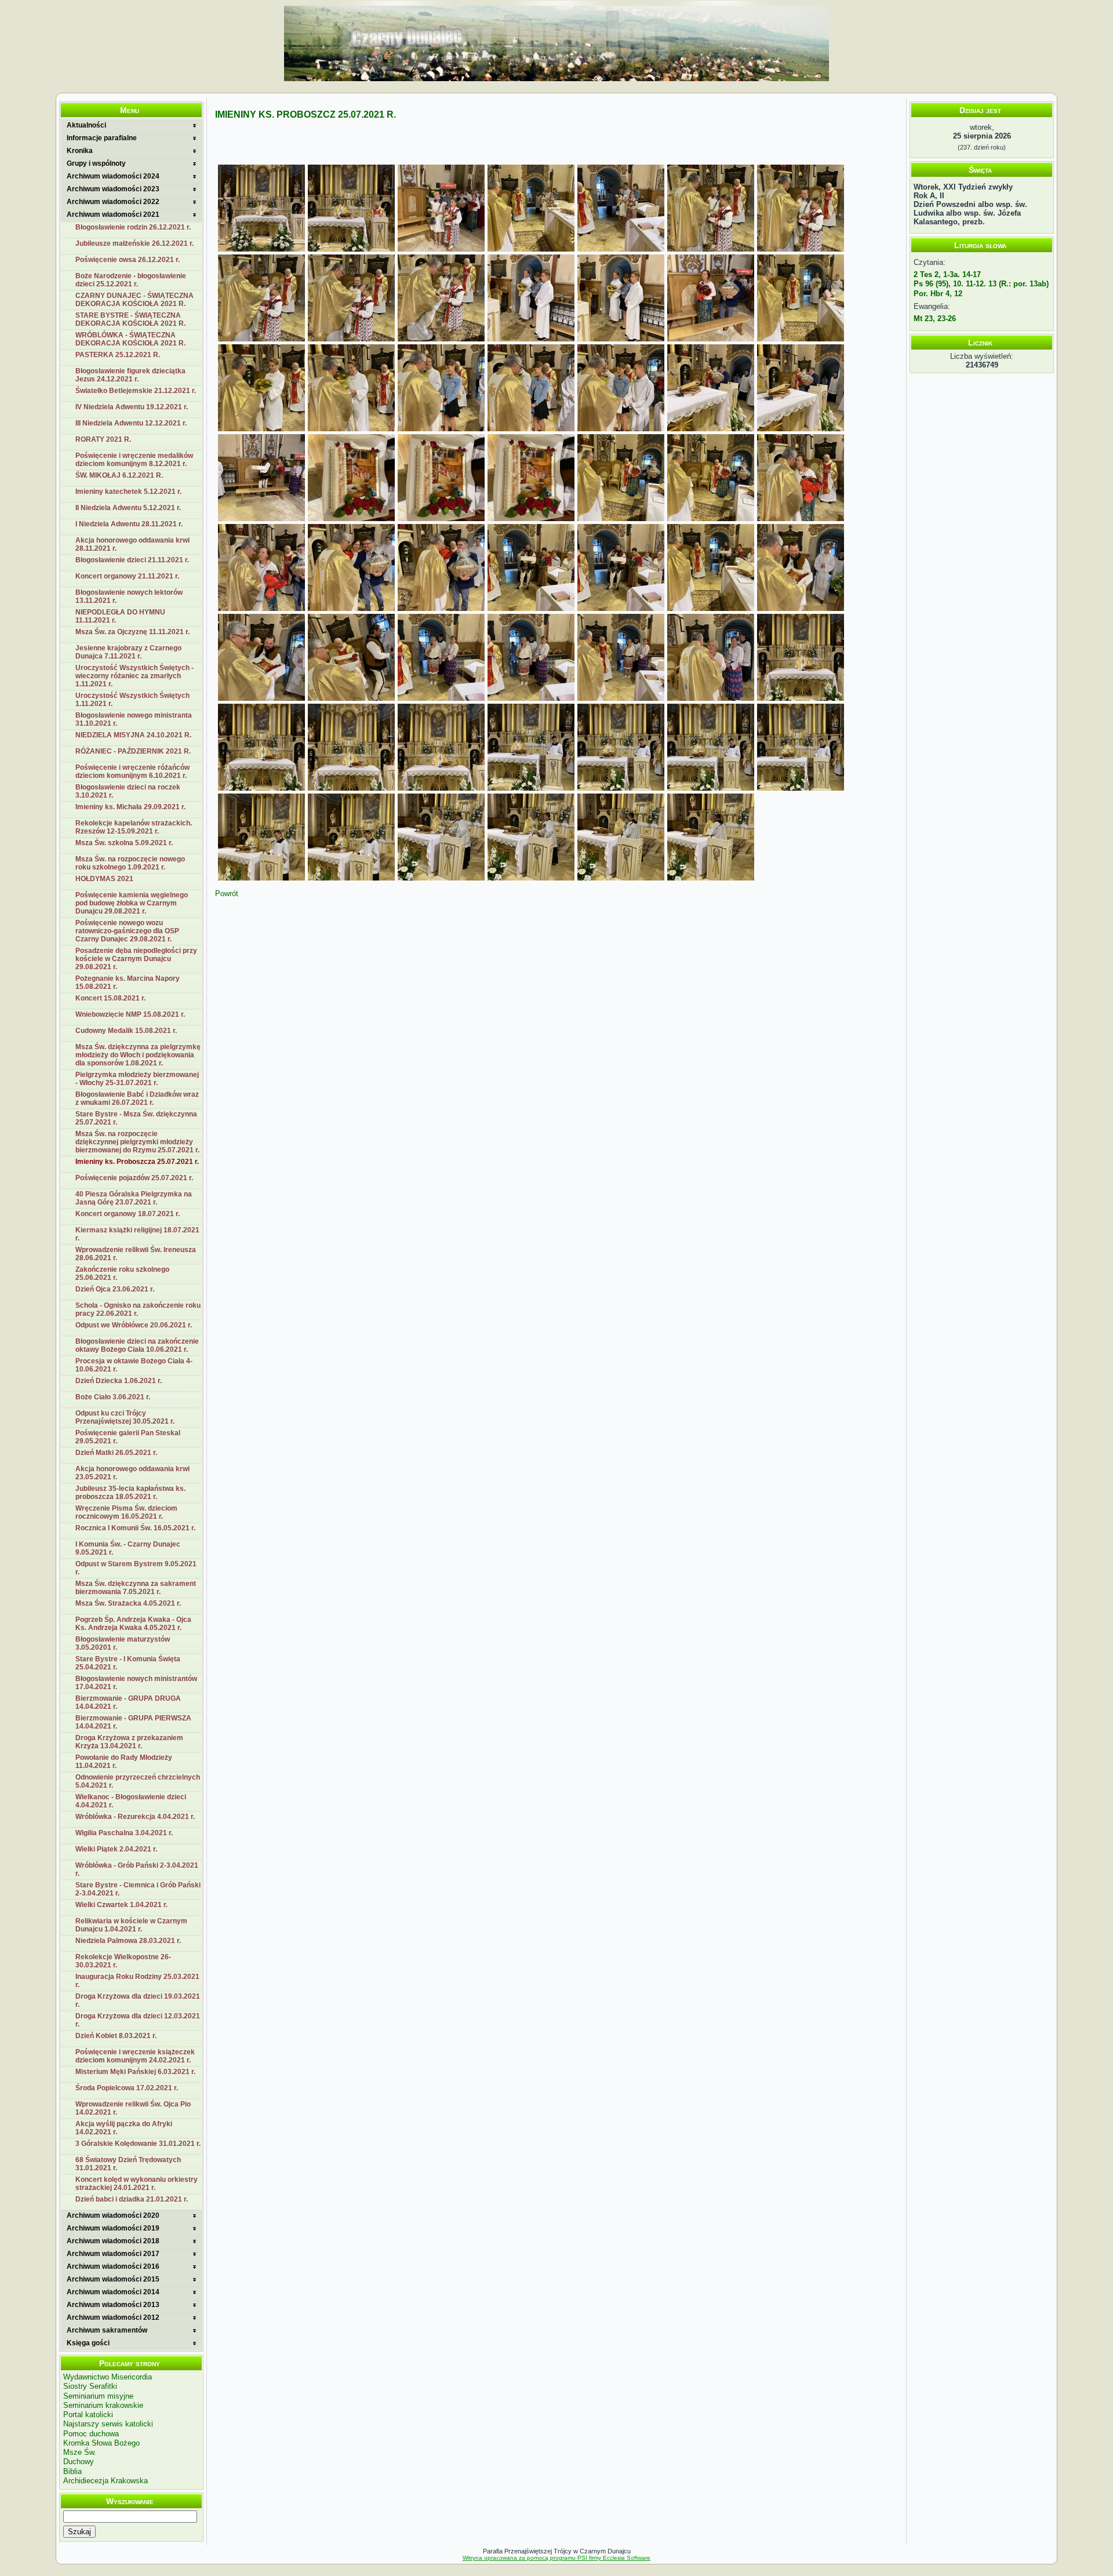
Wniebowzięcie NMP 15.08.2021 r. (130, 1014)
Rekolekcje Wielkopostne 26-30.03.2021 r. (123, 1961)
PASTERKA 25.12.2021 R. (118, 355)
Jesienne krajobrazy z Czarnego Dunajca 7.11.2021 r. (128, 652)
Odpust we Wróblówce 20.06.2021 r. (134, 1325)
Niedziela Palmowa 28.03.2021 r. (128, 1941)
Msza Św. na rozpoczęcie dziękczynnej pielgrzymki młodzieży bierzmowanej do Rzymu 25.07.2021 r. (137, 1142)
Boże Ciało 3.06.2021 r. (113, 1397)
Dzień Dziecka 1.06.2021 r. (119, 1381)
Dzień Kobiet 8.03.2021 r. (116, 2036)
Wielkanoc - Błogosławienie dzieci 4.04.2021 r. (131, 1801)
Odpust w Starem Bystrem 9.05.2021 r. (136, 1568)
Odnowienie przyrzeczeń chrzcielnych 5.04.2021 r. (138, 1781)
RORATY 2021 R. (103, 439)
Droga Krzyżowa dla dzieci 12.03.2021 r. (138, 2020)
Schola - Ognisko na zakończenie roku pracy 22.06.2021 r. (138, 1309)
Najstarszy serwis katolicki (108, 2424)
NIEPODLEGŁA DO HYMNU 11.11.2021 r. (120, 616)
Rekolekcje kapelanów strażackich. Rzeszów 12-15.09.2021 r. (134, 827)
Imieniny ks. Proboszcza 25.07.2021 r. (137, 1162)
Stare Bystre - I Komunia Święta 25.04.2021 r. (128, 1663)
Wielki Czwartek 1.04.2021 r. (121, 1905)
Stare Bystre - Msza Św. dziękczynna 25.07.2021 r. (136, 1118)
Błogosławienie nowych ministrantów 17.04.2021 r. (136, 1683)
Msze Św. (80, 2452)
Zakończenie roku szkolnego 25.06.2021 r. (122, 1274)
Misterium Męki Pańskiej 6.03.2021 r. (135, 2072)
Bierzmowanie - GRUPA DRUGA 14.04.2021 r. (128, 1702)
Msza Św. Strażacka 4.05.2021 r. (128, 1603)
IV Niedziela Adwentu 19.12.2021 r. (132, 407)
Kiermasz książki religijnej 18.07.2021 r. (137, 1234)
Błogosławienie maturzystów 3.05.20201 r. (123, 1643)
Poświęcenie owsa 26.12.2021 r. (128, 260)
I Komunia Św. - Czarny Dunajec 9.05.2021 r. (128, 1548)
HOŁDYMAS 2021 (104, 879)
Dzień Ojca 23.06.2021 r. (115, 1289)
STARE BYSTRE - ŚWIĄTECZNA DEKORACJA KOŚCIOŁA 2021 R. (130, 319)
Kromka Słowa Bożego (101, 2443)
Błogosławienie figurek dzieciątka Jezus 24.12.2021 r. (130, 375)
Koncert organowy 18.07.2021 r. (128, 1214)
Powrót (227, 894)
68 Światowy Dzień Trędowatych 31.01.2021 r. (128, 2164)
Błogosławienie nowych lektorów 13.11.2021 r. (129, 596)
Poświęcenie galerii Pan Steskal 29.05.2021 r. (128, 1437)
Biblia (72, 2471)
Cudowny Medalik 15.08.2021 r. (126, 1031)
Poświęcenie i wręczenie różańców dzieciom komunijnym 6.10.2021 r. (132, 772)
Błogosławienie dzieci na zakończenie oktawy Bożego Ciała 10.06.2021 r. (137, 1345)
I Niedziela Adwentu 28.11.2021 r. (129, 524)
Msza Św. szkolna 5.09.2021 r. (124, 843)
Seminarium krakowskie (103, 2405)
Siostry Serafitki (90, 2386)
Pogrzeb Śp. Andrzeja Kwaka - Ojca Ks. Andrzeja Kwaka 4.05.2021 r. (133, 1624)
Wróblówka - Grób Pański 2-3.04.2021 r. (137, 1869)
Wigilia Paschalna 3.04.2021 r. (124, 1833)
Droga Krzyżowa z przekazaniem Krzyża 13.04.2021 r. (129, 1742)
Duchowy (79, 2462)
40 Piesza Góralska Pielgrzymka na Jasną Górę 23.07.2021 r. (134, 1198)
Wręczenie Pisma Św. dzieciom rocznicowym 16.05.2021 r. (126, 1512)
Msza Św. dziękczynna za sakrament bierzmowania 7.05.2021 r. (136, 1588)
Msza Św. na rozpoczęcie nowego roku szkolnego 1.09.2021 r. (130, 863)
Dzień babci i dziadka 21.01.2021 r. (132, 2199)
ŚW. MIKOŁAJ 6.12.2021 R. (119, 475)
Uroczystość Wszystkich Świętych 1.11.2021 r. (132, 700)
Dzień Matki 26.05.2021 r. (116, 1453)
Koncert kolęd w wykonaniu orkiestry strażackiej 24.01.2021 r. (137, 2184)
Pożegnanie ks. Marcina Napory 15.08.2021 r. (128, 983)
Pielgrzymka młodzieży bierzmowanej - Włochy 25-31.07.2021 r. (137, 1079)
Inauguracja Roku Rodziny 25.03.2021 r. (137, 1981)
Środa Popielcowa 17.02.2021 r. (127, 2088)
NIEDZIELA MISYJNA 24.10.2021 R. (133, 735)
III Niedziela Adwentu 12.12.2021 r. (131, 423)
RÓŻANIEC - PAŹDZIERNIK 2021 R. (133, 751)
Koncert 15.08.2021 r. (110, 998)
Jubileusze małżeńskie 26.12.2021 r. (134, 243)
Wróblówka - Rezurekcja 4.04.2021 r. (135, 1817)
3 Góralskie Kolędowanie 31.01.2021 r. (138, 2144)
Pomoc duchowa (91, 2434)
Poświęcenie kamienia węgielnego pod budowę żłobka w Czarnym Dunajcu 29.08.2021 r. (132, 903)
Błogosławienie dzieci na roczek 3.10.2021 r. (128, 791)
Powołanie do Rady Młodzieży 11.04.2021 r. (124, 1762)
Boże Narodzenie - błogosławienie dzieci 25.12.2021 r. (131, 280)
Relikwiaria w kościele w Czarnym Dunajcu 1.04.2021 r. (131, 1925)
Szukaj (79, 2532)
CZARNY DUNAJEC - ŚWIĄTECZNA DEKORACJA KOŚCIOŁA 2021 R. (134, 300)
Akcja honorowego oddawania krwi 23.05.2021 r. (132, 1473)
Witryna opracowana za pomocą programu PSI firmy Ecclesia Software (556, 2558)
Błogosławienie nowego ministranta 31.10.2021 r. (134, 719)
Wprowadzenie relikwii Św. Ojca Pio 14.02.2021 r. (133, 2108)
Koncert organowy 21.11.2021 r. (127, 576)
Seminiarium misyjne (98, 2396)
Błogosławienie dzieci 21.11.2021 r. (132, 560)
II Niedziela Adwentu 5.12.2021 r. (128, 508)
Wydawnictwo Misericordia (108, 2377)
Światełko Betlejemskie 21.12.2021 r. (136, 391)
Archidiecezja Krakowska (106, 2481)
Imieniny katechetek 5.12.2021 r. (128, 492)
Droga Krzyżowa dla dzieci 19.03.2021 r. (138, 2000)
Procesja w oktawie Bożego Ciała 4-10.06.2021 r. (134, 1365)
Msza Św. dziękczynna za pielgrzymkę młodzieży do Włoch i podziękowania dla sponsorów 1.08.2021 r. (138, 1055)
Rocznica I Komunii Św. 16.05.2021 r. (135, 1528)
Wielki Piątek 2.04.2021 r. (116, 1849)
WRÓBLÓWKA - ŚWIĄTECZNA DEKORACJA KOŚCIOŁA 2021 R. (130, 339)
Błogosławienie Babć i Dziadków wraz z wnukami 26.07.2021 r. (137, 1098)
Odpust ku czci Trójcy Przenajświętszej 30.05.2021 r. (125, 1417)
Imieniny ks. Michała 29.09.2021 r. (130, 807)
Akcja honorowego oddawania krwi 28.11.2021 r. (132, 544)
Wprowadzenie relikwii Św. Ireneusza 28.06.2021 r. (136, 1254)
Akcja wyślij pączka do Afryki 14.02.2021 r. (124, 2128)
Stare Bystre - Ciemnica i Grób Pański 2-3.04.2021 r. (138, 1889)
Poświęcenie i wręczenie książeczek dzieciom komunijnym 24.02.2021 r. (135, 2056)
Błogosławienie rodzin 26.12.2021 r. (133, 227)
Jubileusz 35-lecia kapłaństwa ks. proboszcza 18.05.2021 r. (130, 1493)
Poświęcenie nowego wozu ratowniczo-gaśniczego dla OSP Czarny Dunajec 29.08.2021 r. (127, 931)
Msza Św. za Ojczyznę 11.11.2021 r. (132, 632)
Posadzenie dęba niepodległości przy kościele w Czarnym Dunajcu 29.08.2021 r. (136, 959)
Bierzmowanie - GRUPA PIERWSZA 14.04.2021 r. (133, 1722)
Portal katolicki (88, 2415)
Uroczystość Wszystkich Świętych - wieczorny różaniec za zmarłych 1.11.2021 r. (134, 676)
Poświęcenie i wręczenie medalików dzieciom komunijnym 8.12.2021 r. (134, 460)
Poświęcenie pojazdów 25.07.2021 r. (134, 1178)
